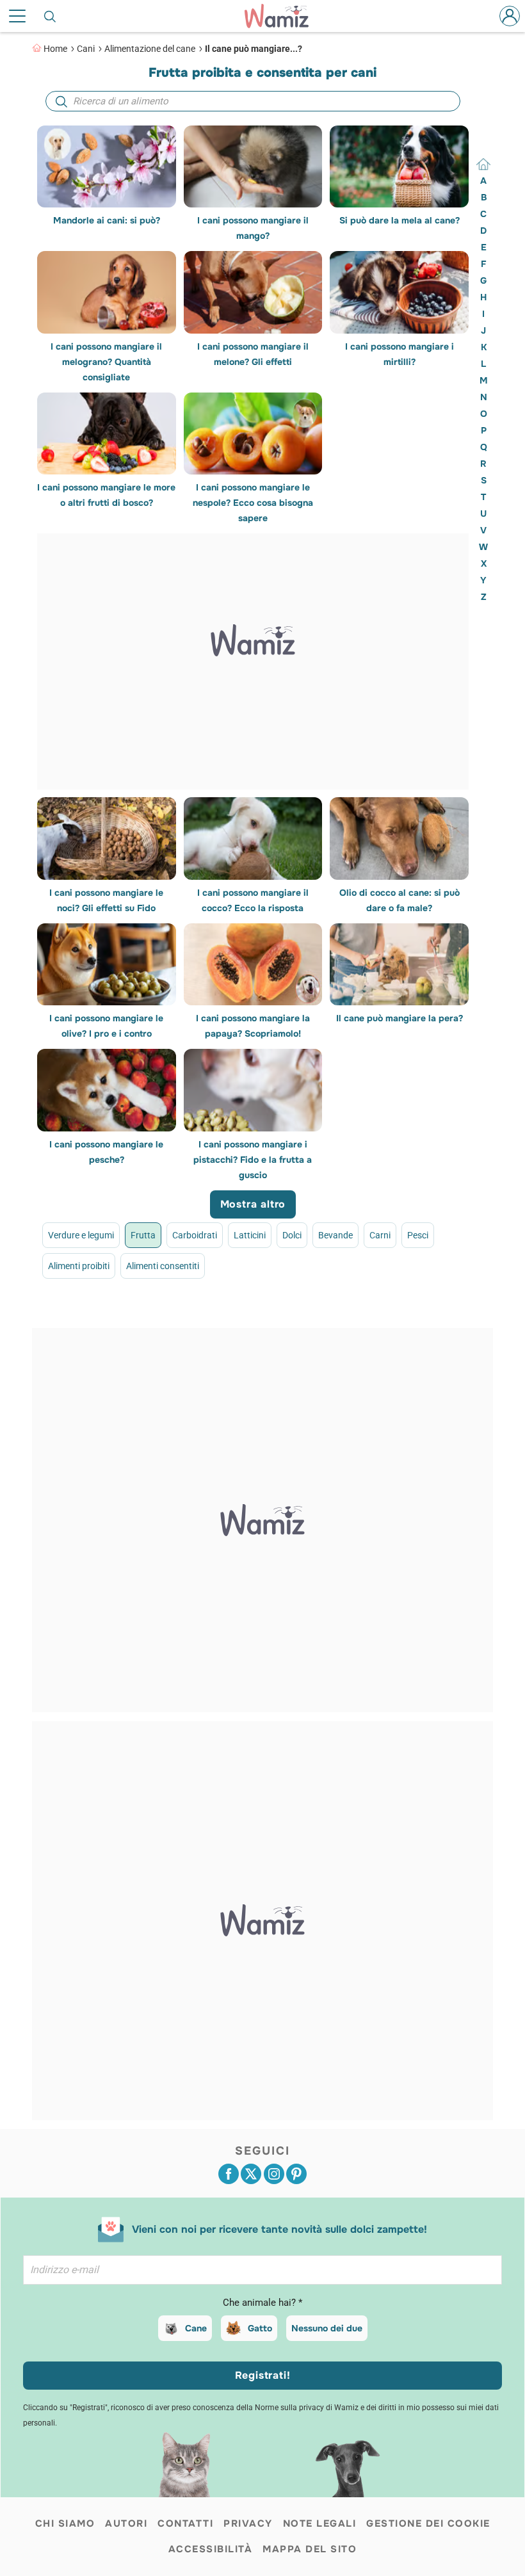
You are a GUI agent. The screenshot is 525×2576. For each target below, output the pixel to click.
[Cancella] (483, 164)
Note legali (320, 2523)
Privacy (248, 2523)
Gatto (260, 2328)
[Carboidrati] (198, 1328)
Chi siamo (65, 2523)
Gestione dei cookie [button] (428, 2523)
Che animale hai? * (262, 2303)
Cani (86, 49)
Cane (196, 2328)
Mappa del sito (310, 2549)
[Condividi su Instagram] (274, 2174)
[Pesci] (382, 1328)
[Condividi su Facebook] (229, 2174)
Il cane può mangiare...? (254, 49)
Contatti (185, 2523)
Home (55, 49)
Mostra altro (253, 1204)
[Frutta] (160, 1328)
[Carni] (345, 1328)
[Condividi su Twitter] (251, 2174)
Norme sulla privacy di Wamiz (307, 2408)
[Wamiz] (283, 16)
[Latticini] (235, 1328)
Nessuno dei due (327, 2328)
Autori (126, 2523)
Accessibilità (211, 2549)
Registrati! (263, 2375)
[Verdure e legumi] (124, 1328)
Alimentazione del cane (150, 49)
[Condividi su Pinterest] (296, 2174)
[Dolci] (271, 1328)
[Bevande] (308, 1328)
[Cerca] (51, 16)
